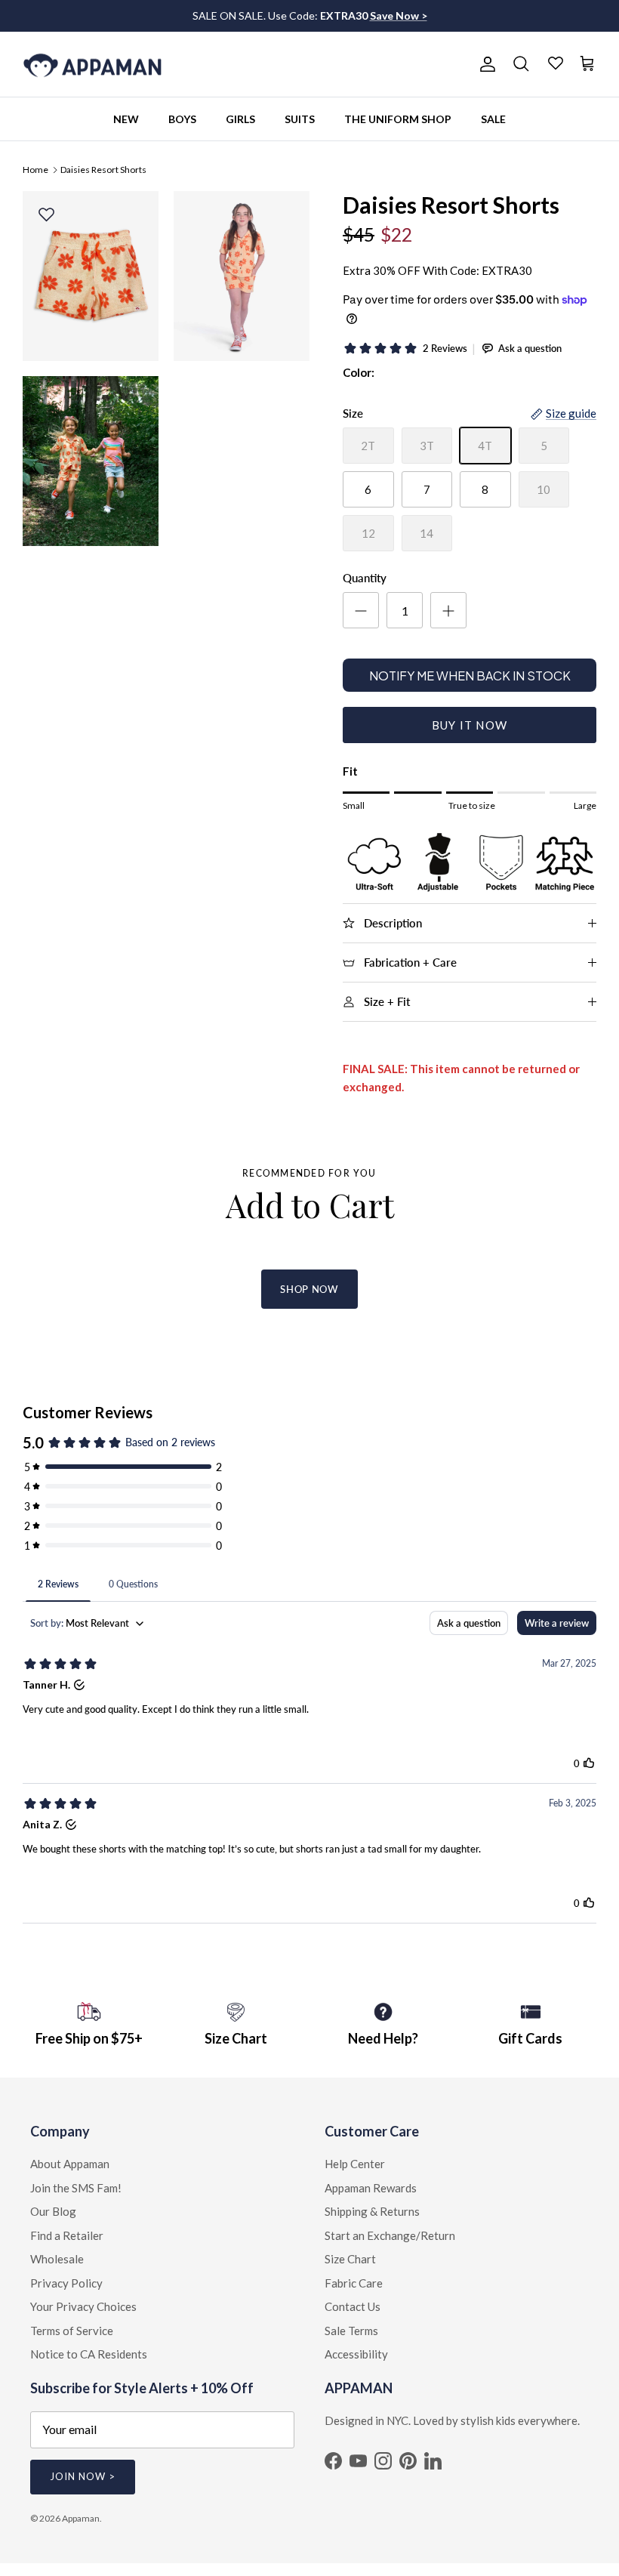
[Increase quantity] (448, 610)
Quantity (365, 578)
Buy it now (470, 725)
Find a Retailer (67, 2235)
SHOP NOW (309, 1289)
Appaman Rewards (371, 2188)
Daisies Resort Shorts (103, 169)
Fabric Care (354, 2283)
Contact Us (353, 2306)
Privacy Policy (66, 2283)
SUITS (300, 119)
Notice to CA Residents (89, 2354)
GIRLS (240, 119)
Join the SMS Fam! (76, 2188)
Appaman (81, 2518)
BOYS (182, 119)
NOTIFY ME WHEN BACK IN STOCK (470, 676)
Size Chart (350, 2259)
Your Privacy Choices (83, 2306)
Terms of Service (72, 2331)
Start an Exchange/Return (390, 2235)
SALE (493, 119)
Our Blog (53, 2211)
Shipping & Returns (372, 2211)
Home (35, 169)
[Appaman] (92, 65)
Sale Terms (351, 2331)
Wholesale (57, 2259)
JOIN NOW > (83, 2476)
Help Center (355, 2164)
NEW (126, 119)
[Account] (485, 64)
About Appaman (70, 2164)
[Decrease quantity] (361, 610)
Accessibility (356, 2354)
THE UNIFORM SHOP (398, 119)
